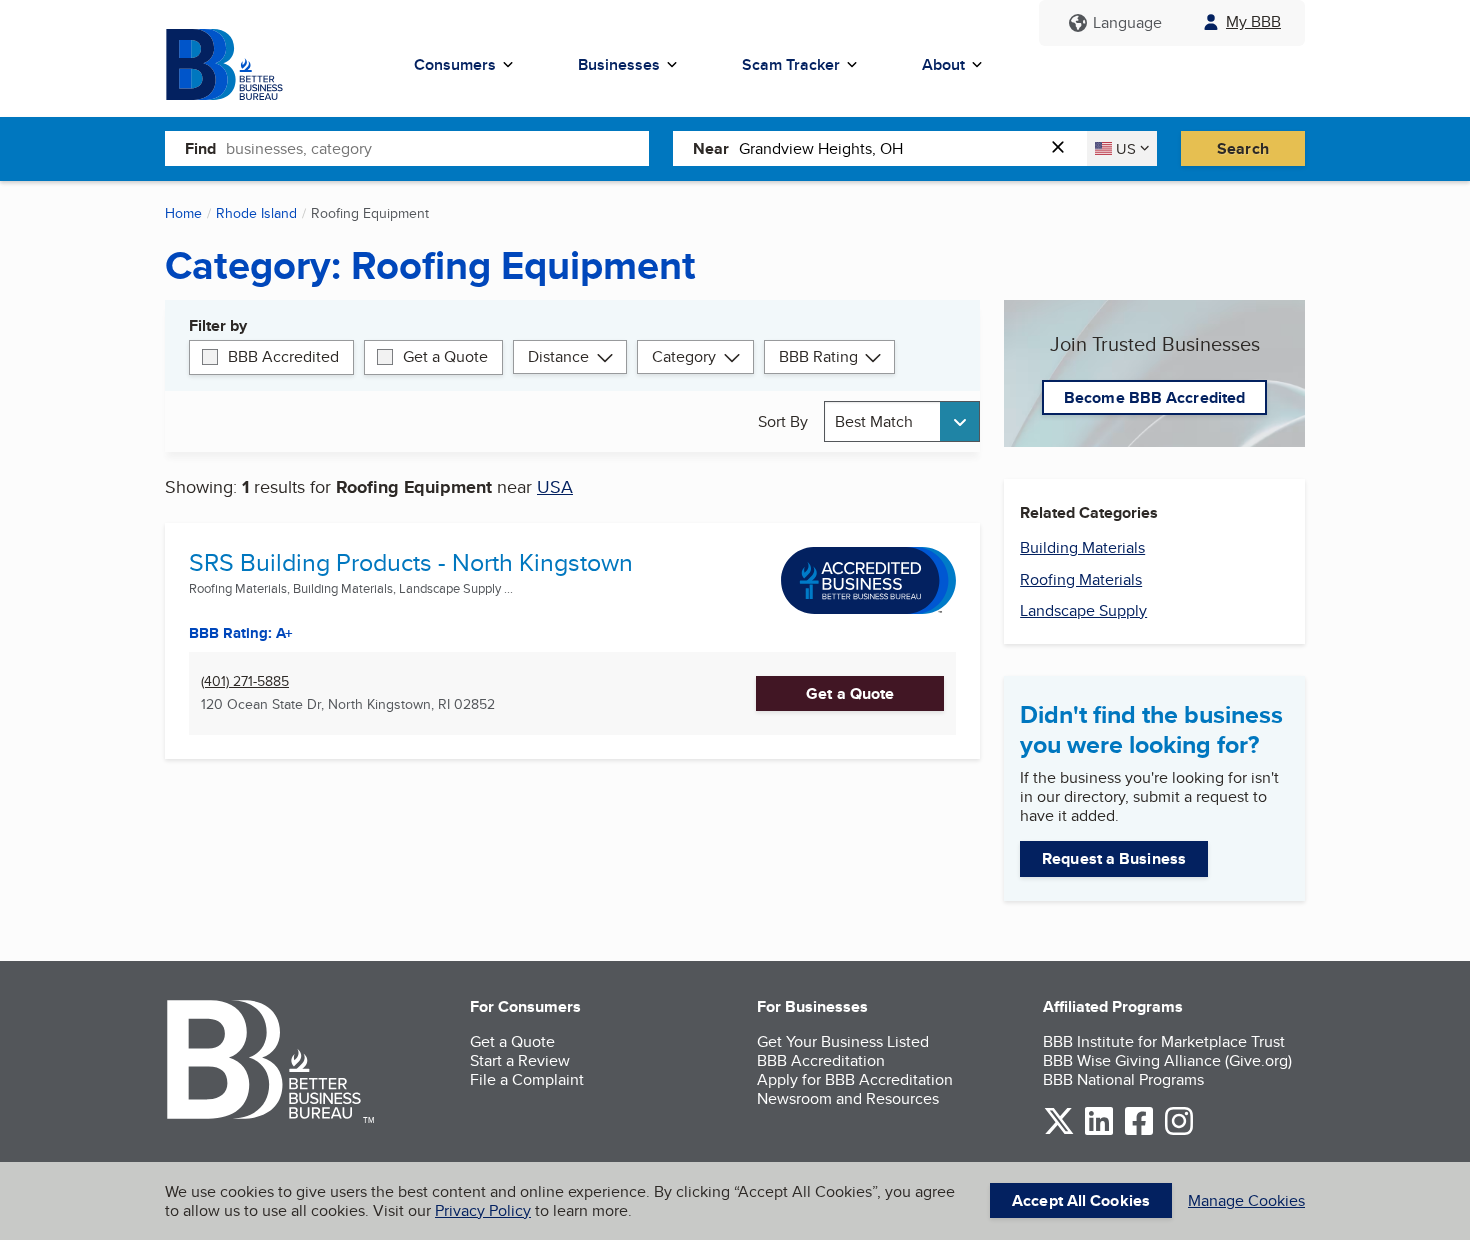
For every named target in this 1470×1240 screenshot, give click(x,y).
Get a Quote (445, 356)
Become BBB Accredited (1154, 397)
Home (183, 213)
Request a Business (1114, 858)
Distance (558, 356)
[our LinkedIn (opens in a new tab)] (1099, 1131)
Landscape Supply (1083, 610)
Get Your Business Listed (843, 1041)
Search (1243, 148)
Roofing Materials (1081, 579)
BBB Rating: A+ (241, 633)
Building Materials (1082, 547)
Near (711, 148)
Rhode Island (256, 213)
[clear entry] (1064, 148)
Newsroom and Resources (848, 1098)
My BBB (1253, 21)
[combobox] (437, 148)
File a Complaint (527, 1079)
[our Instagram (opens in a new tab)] (1179, 1131)
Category (684, 356)
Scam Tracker (791, 64)
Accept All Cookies (1081, 1200)
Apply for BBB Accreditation (855, 1079)
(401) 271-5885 (245, 681)
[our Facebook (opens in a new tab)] (1139, 1131)
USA (555, 486)
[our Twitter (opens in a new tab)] (1059, 1131)
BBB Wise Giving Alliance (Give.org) (1167, 1060)
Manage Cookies (1246, 1200)
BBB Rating (818, 356)
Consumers (455, 64)
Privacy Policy (483, 1210)
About (943, 64)
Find (200, 148)
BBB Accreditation (821, 1060)
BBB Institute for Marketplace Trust (1164, 1041)
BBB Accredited (283, 356)
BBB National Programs (1123, 1079)
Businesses (619, 64)
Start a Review (520, 1060)
